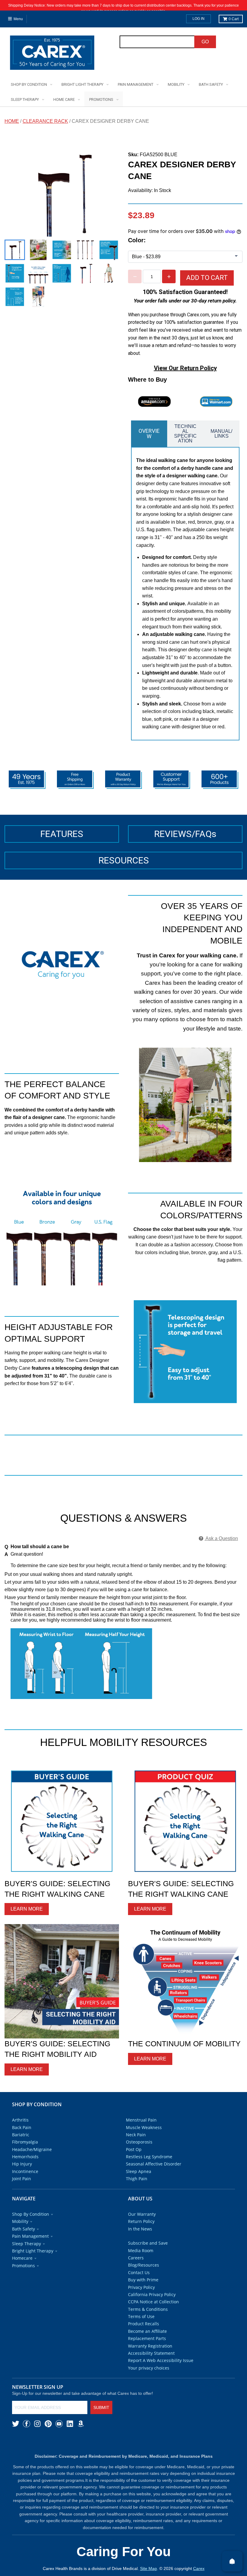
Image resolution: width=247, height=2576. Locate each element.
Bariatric (21, 2147)
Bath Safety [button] (23, 2241)
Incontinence (25, 2183)
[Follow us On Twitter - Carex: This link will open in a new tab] (16, 2436)
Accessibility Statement (151, 2365)
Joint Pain (22, 2191)
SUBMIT (101, 2419)
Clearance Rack (45, 121)
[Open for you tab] (240, 1281)
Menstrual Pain (141, 2132)
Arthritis (20, 2132)
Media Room (141, 2263)
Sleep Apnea (139, 2183)
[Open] (232, 2561)
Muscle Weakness (144, 2139)
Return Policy (141, 2233)
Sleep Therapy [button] (27, 2256)
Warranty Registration (150, 2358)
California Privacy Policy (152, 2306)
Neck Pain (136, 2147)
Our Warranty (142, 2226)
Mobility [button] (20, 2233)
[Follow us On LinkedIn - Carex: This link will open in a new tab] (70, 2436)
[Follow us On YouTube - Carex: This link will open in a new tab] (59, 2436)
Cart (234, 19)
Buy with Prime (143, 2292)
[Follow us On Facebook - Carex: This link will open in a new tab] (27, 2436)
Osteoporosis (139, 2154)
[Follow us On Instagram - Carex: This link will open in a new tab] (37, 2436)
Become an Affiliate (147, 2343)
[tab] (149, 446)
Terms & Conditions (148, 2321)
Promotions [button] (23, 2278)
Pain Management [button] (30, 2248)
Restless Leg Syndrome (149, 2169)
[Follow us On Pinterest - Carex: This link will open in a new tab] (48, 2436)
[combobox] (157, 42)
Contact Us (139, 2285)
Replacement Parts (147, 2350)
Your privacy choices (149, 2380)
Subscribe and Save (148, 2255)
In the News (140, 2241)
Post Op (134, 2161)
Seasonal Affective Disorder (154, 2176)
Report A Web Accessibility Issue (161, 2372)
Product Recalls (144, 2336)
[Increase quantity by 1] (169, 276)
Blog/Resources (144, 2277)
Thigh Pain (137, 2191)
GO (205, 42)
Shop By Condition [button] (31, 2226)
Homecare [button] (22, 2270)
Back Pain (22, 2139)
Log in (199, 19)
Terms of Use (141, 2328)
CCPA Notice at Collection (153, 2314)
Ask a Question (221, 1550)
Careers (136, 2270)
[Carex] (52, 54)
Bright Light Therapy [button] (33, 2263)
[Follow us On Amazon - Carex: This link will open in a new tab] (81, 2436)
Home (12, 121)
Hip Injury (22, 2176)
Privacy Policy (141, 2299)
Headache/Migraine (32, 2161)
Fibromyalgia (25, 2154)
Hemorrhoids (25, 2169)
